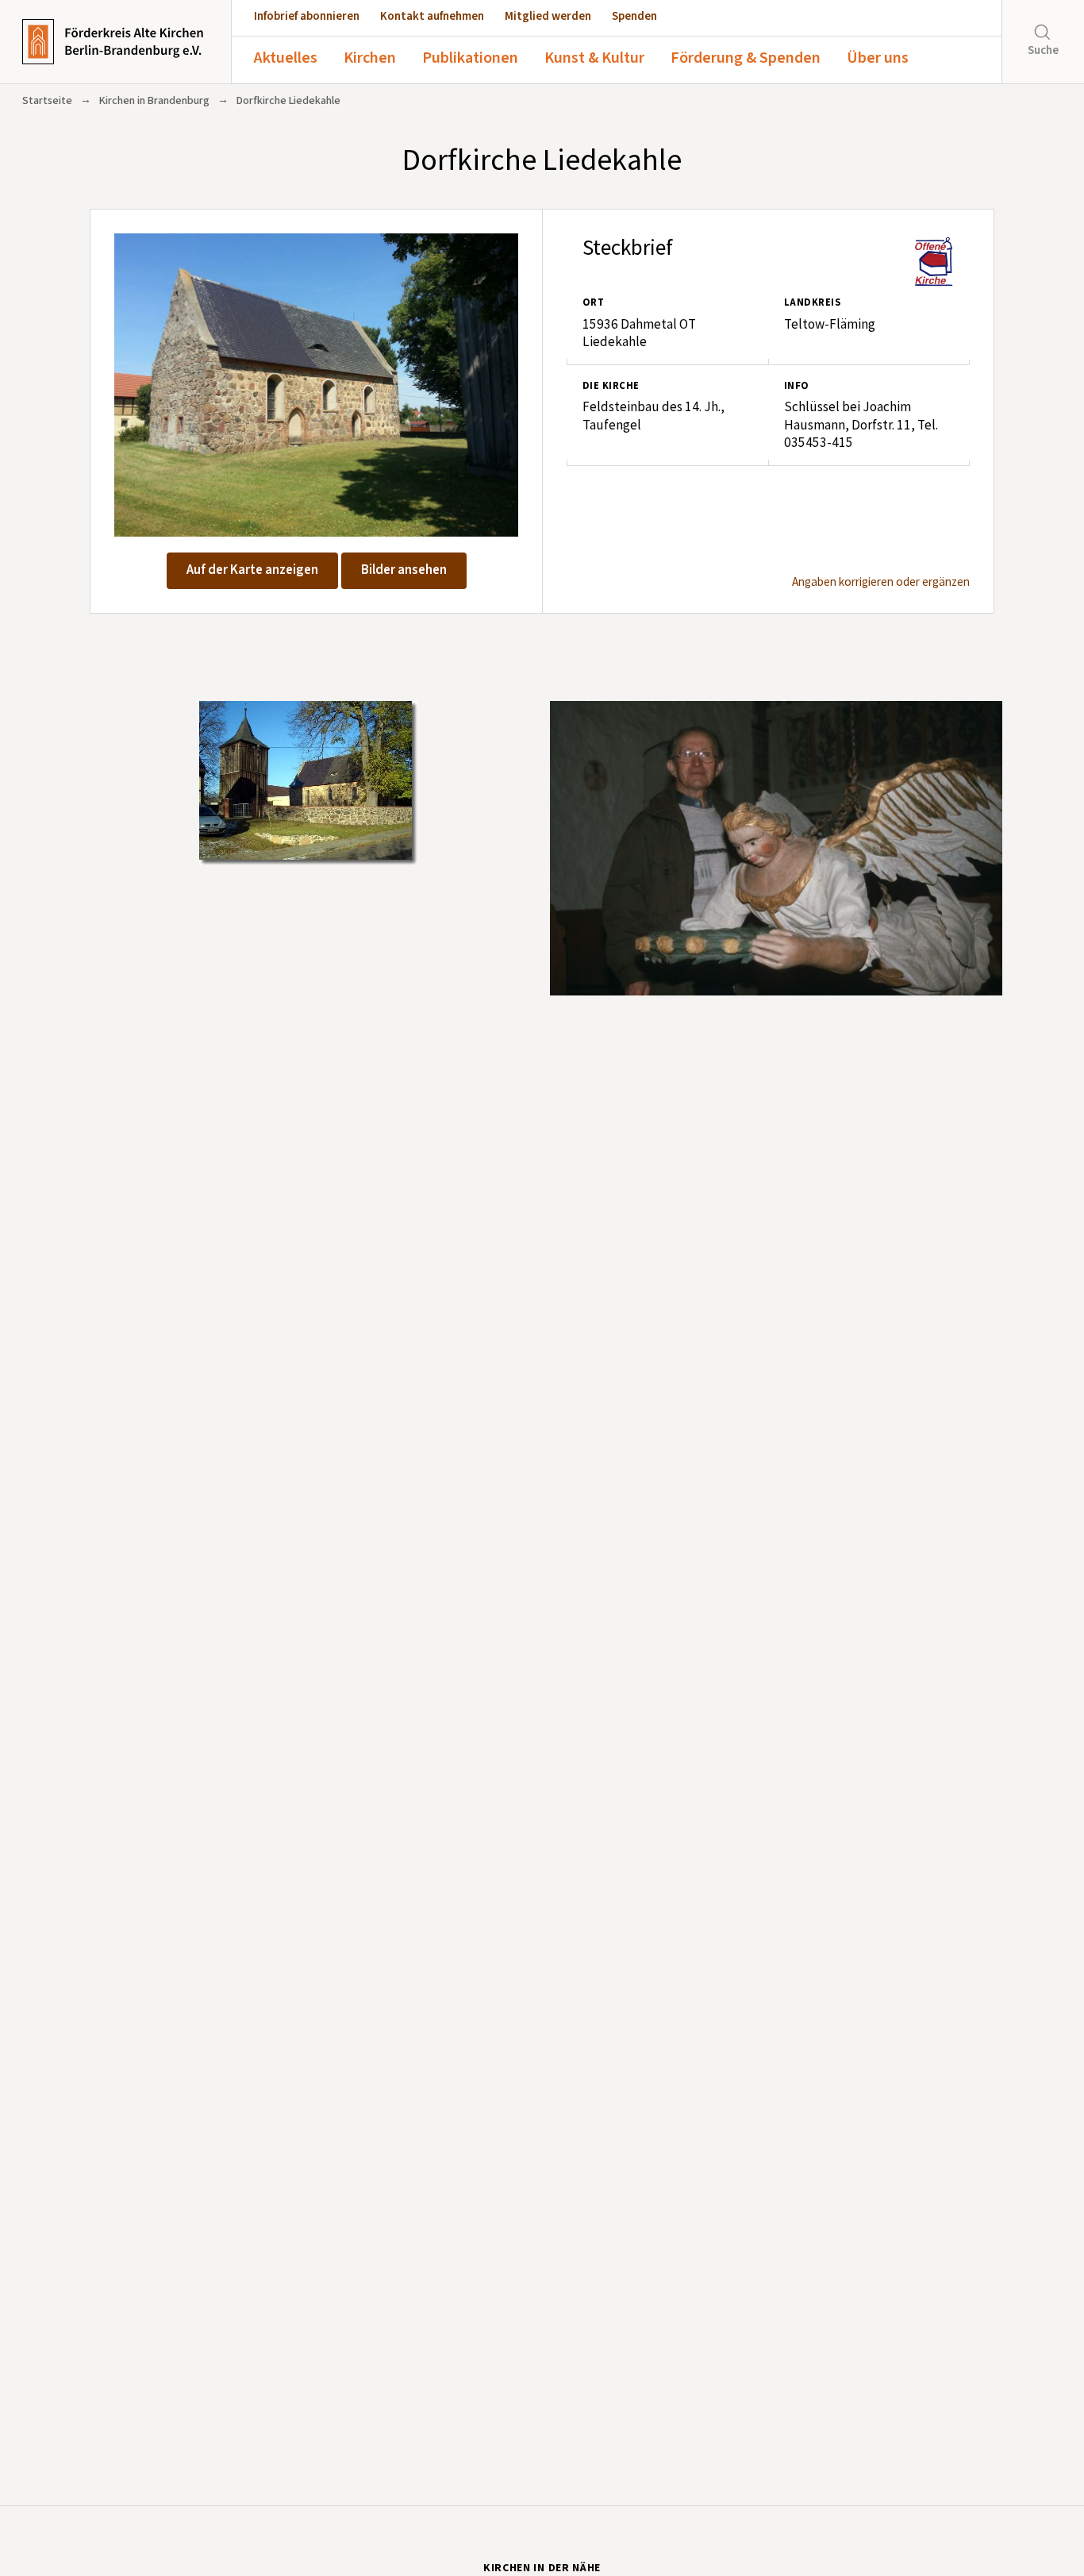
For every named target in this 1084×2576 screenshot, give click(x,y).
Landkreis (812, 302)
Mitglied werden (548, 16)
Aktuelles (286, 58)
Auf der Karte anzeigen (252, 570)
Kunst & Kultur (594, 58)
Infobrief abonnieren (307, 16)
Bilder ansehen (404, 570)
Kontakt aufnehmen (432, 16)
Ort (593, 302)
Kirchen (370, 58)
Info (797, 386)
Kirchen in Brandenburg (154, 101)
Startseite (47, 101)
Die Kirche (611, 386)
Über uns (878, 58)
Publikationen (470, 58)
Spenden (634, 16)
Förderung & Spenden (746, 58)
